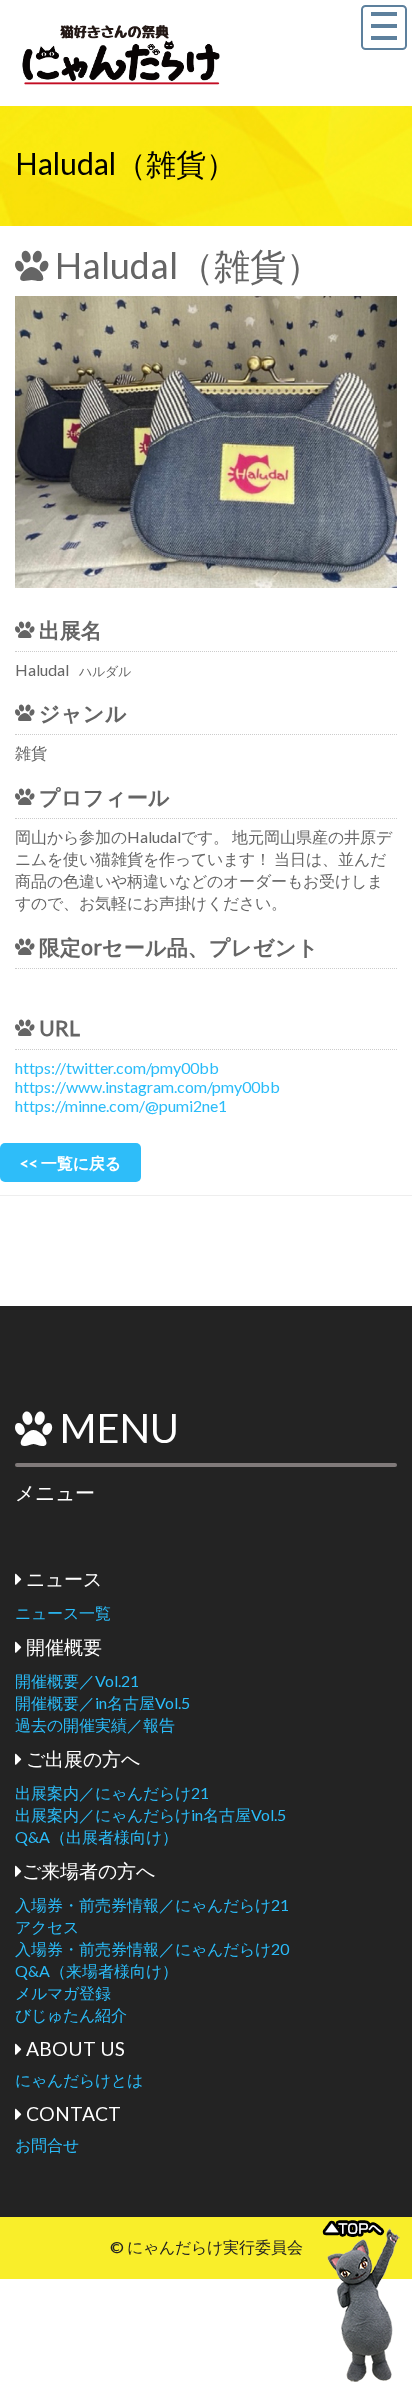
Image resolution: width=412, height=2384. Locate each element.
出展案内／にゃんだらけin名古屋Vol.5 (150, 1814)
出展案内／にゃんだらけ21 (112, 1792)
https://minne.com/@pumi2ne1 (121, 1105)
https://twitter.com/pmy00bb (117, 1067)
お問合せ (47, 2144)
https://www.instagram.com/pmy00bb (147, 1086)
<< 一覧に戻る (70, 1162)
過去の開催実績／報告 (95, 1724)
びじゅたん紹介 (71, 2014)
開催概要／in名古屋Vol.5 (102, 1702)
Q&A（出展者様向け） (96, 1836)
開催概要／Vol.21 (77, 1680)
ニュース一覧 (63, 1612)
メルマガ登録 (63, 1992)
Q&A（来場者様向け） (96, 1970)
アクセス (47, 1926)
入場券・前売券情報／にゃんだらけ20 (152, 1948)
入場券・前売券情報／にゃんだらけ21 (152, 1904)
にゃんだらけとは (79, 2079)
